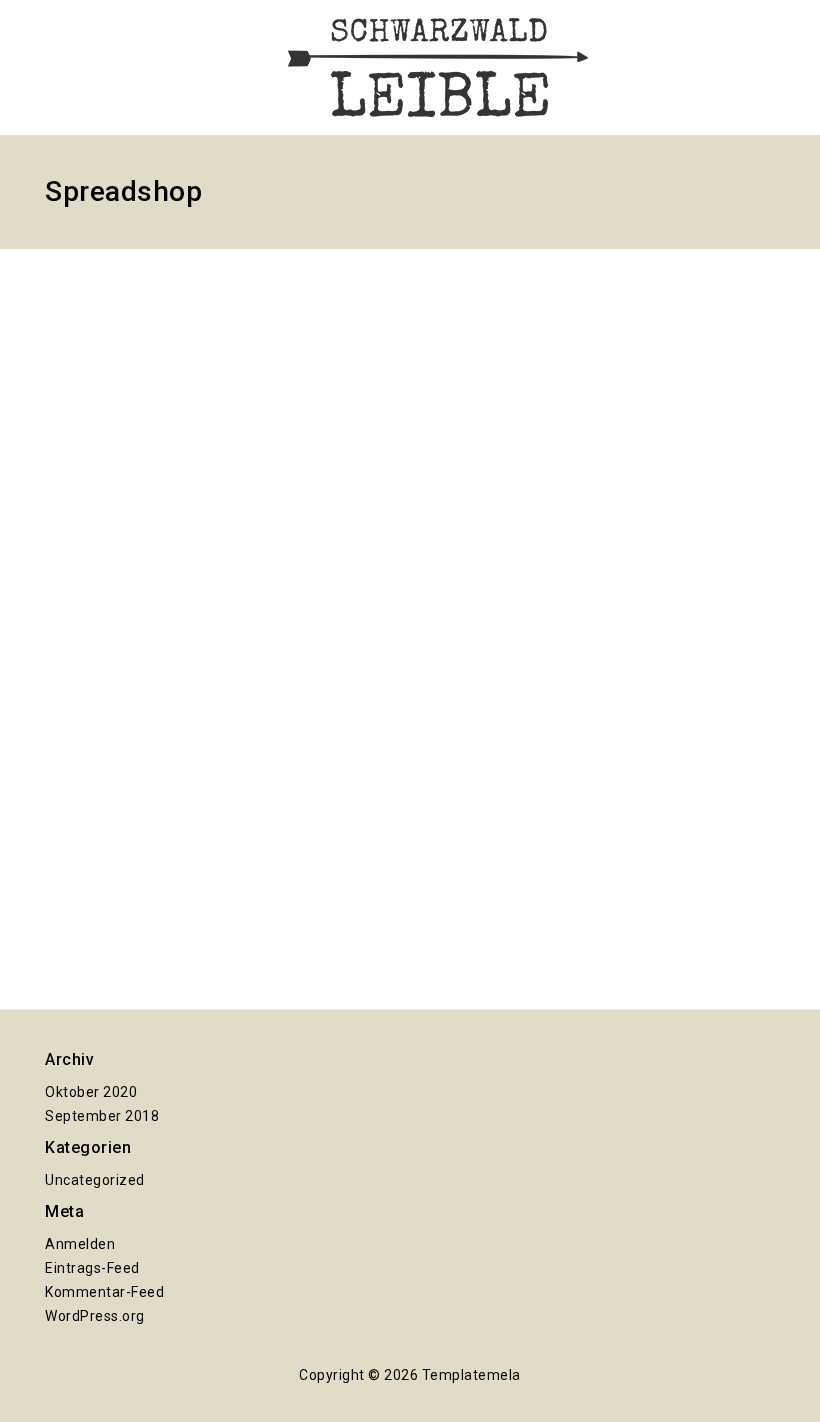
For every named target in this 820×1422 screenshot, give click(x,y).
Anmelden (80, 1244)
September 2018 (102, 1116)
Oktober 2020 (91, 1092)
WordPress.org (95, 1316)
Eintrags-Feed (92, 1268)
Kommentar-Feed (104, 1292)
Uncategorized (95, 1180)
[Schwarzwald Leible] (438, 67)
